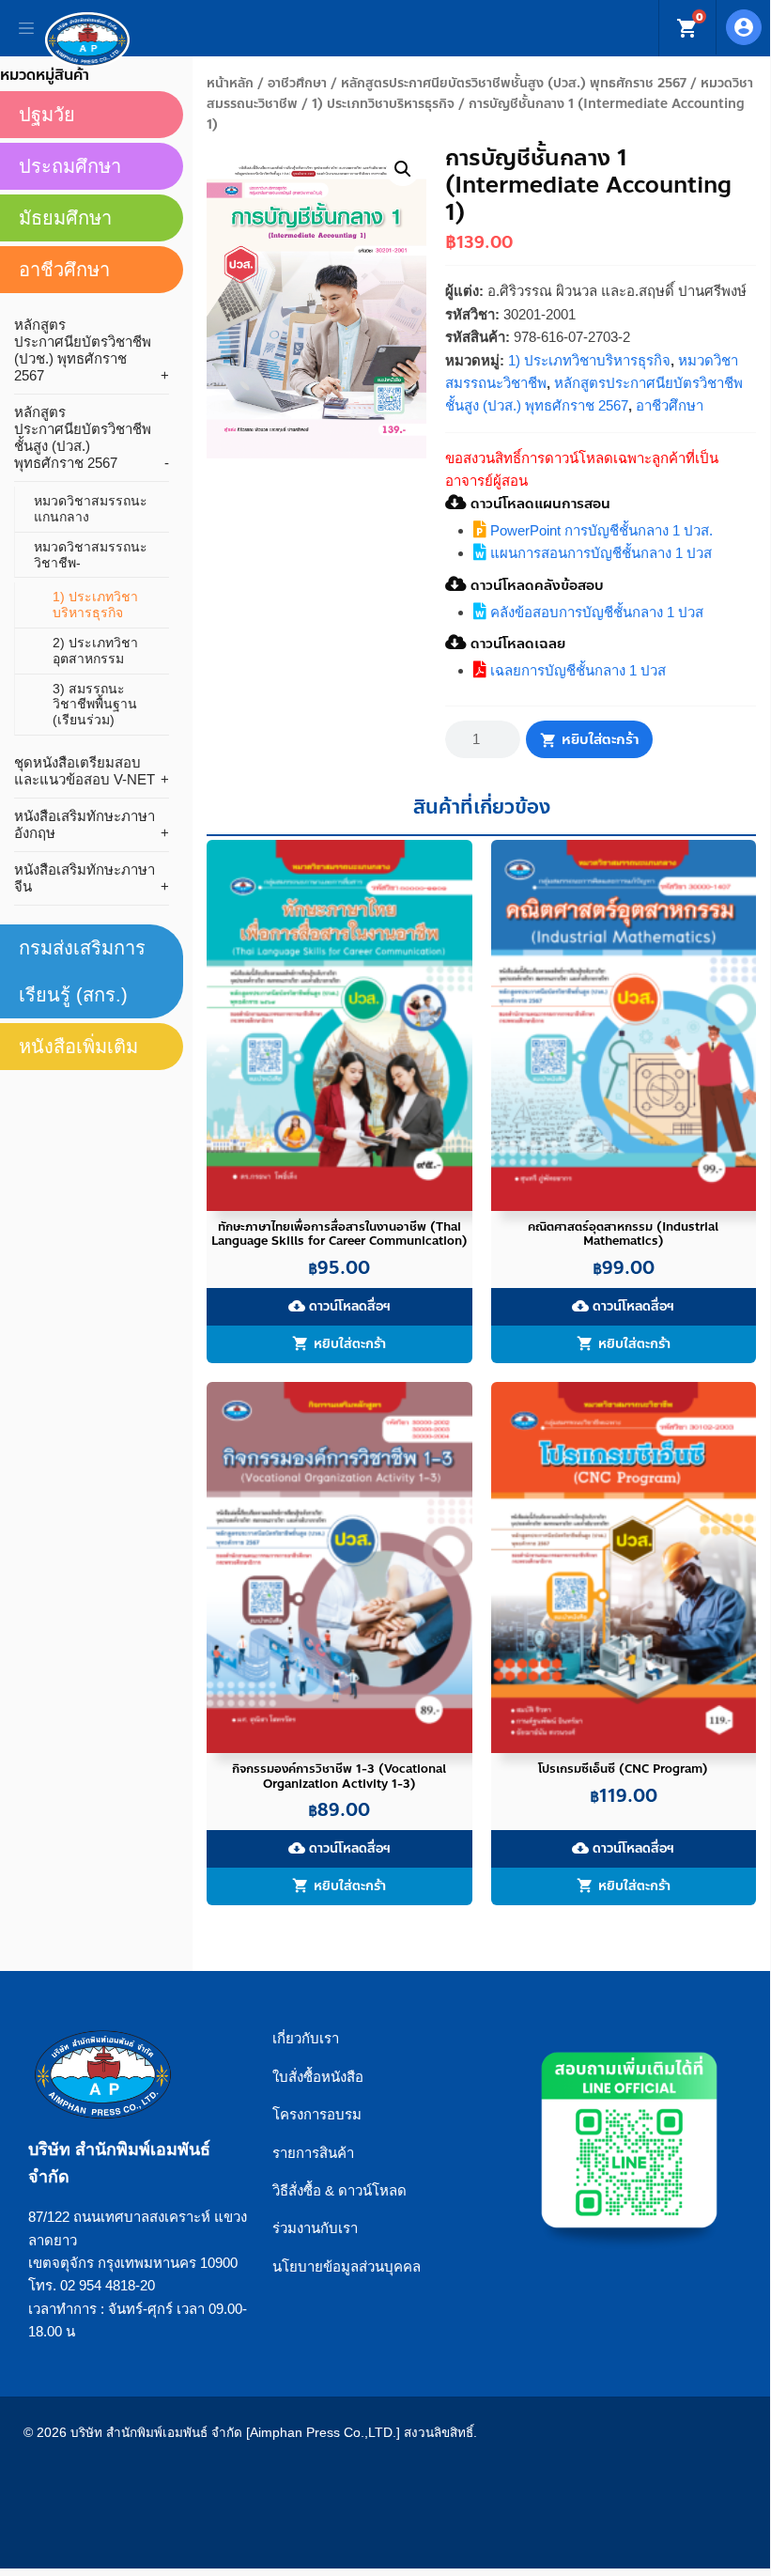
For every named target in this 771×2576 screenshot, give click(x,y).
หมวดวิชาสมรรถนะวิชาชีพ (91, 555)
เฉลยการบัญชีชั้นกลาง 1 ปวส (576, 670)
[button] (403, 169)
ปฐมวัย (47, 115)
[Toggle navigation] (26, 28)
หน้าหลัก (230, 83)
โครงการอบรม (317, 2114)
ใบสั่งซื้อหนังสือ (318, 2077)
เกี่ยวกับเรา (306, 2038)
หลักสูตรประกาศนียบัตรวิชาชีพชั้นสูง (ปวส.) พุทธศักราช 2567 (514, 83)
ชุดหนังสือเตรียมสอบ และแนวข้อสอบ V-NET (85, 771)
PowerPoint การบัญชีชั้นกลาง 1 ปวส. (600, 530)
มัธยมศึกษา (65, 218)
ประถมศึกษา (70, 166)
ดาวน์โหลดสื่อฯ (339, 1306)
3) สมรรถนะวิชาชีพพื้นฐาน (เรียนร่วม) (95, 705)
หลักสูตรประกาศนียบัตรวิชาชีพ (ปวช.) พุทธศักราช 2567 (83, 350)
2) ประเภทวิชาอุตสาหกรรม (95, 651)
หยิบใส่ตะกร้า (600, 739)
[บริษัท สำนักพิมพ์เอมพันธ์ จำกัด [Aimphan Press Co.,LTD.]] (87, 39)
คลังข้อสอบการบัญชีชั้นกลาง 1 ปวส (595, 612)
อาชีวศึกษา (297, 83)
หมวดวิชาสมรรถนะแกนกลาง (91, 509)
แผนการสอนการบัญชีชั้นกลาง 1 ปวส (599, 553)
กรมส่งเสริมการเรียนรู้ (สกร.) (82, 971)
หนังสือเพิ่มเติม (78, 1047)
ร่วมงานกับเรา (315, 2228)
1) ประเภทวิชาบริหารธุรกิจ (383, 104)
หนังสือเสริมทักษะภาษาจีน (85, 878)
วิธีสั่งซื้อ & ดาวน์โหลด (339, 2190)
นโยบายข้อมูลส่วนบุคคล (347, 2266)
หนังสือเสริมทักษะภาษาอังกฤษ (85, 824)
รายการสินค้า (313, 2153)
